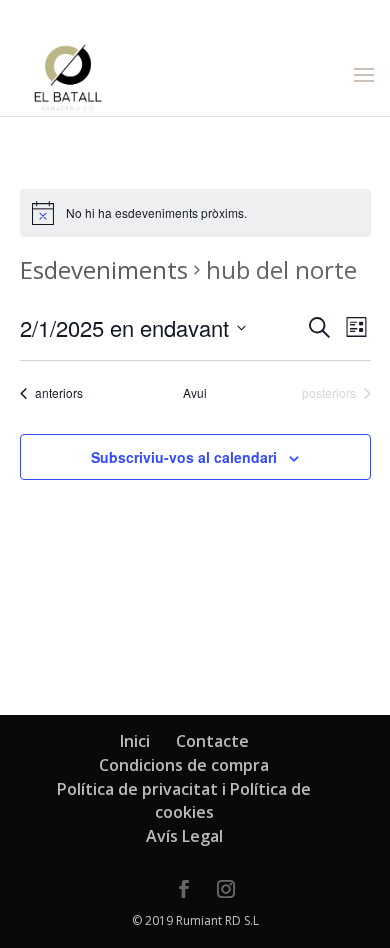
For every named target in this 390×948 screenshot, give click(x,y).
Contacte (212, 741)
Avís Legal (184, 836)
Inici (135, 741)
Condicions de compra (184, 765)
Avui (195, 393)
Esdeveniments (104, 269)
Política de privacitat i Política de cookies (184, 801)
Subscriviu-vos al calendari (184, 457)
